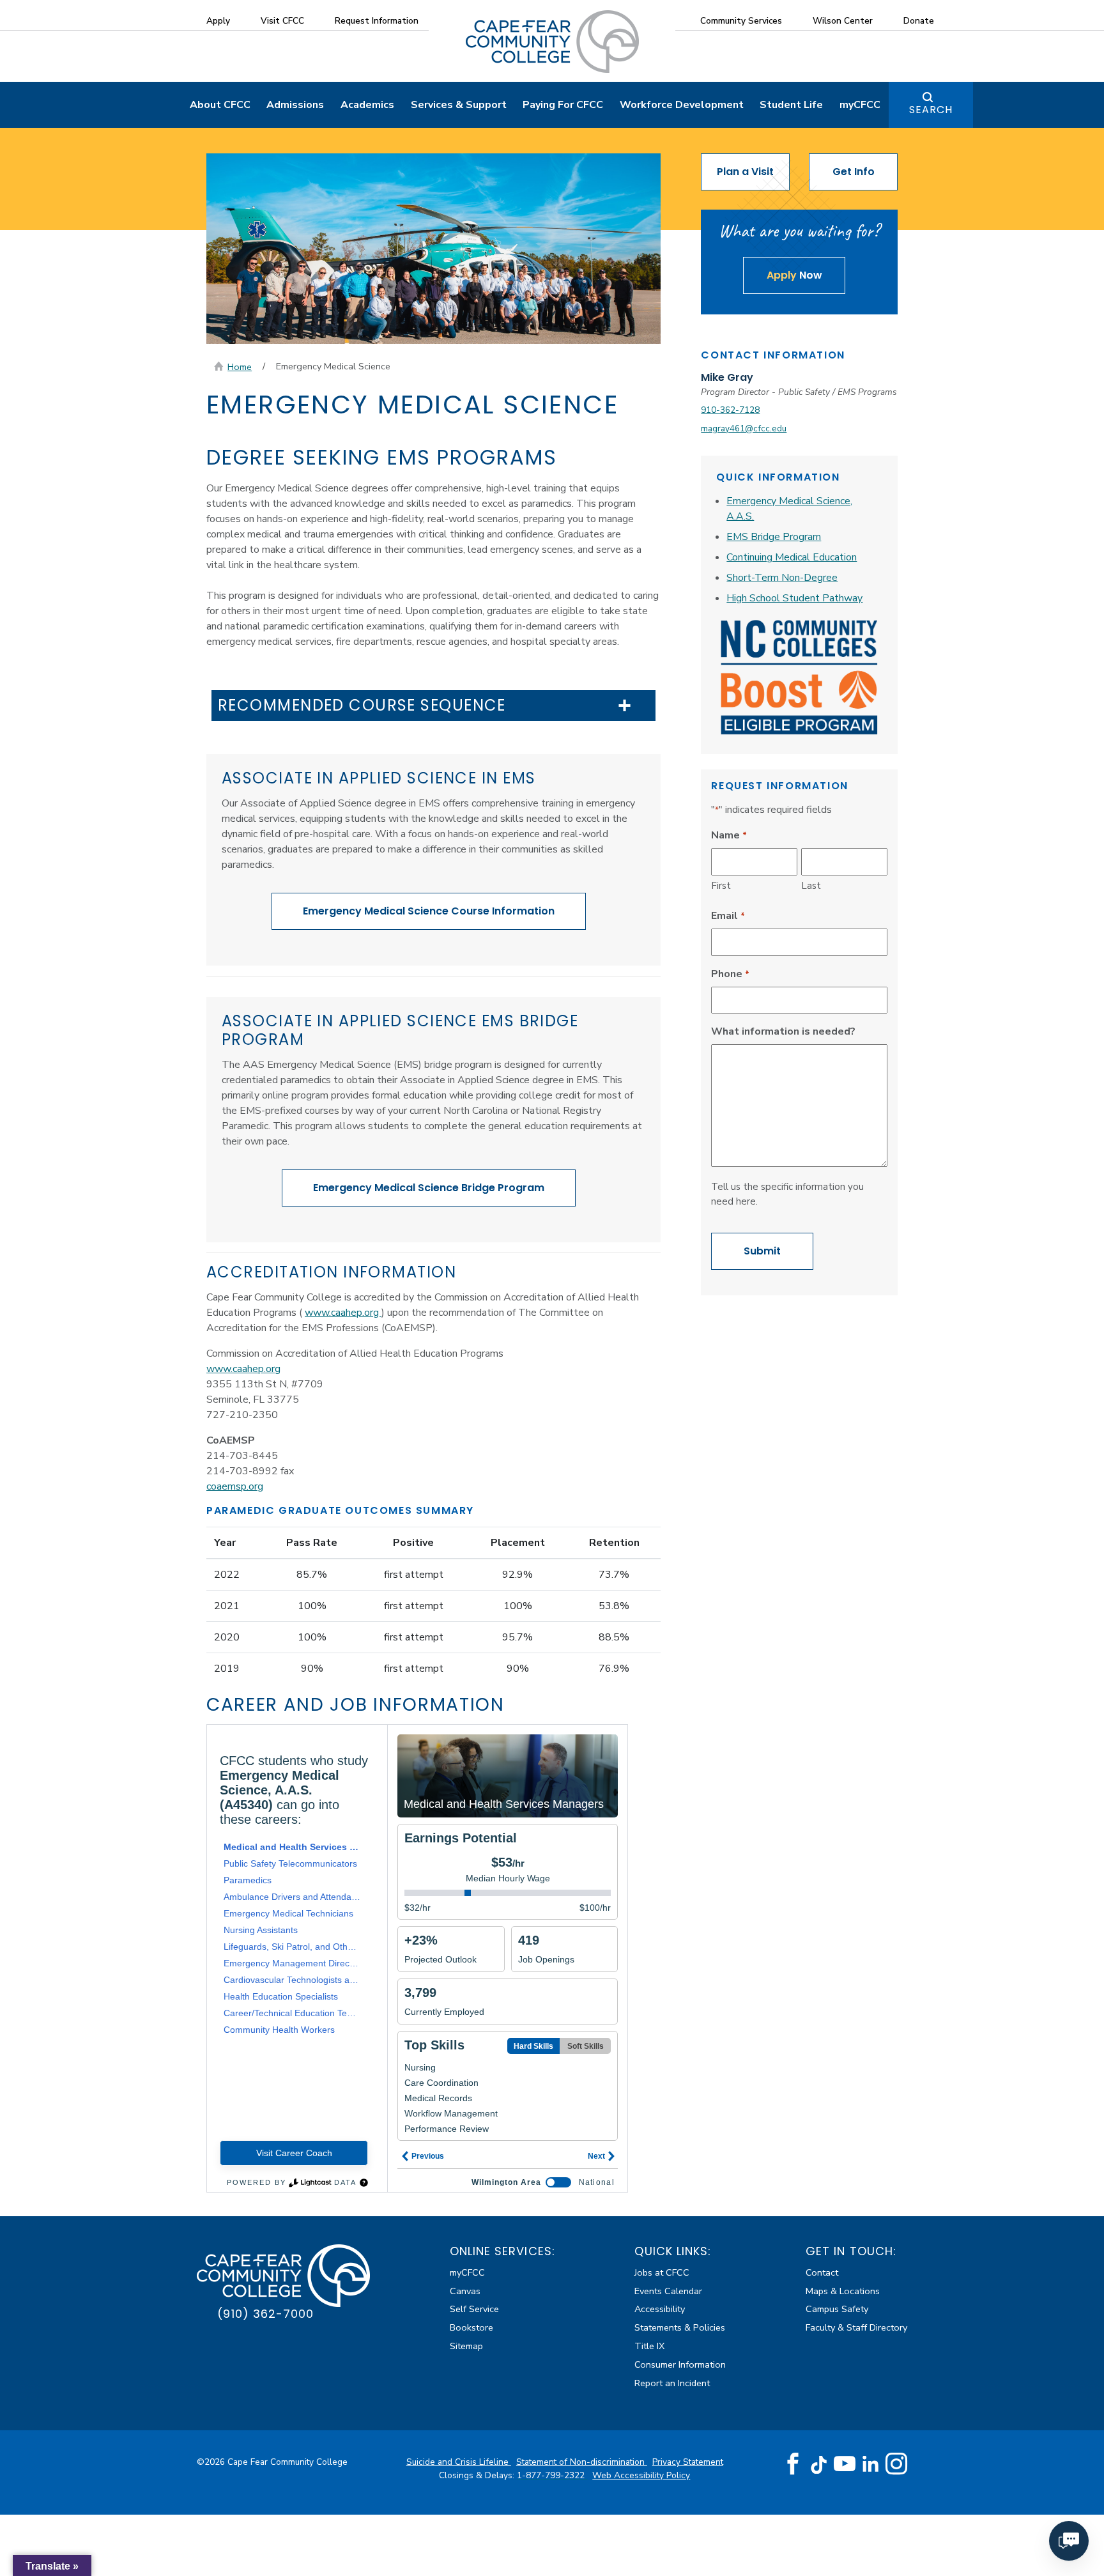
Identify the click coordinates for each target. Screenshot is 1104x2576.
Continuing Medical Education (792, 557)
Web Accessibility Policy (641, 2475)
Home (240, 367)
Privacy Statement (688, 2462)
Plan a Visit (745, 172)
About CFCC (220, 105)
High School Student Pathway (794, 598)
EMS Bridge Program (774, 537)
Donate (919, 21)
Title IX (649, 2346)
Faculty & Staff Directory (856, 2327)
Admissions (295, 105)
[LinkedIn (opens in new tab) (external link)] (870, 2464)
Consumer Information (680, 2364)
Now (794, 275)
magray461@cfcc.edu (744, 428)
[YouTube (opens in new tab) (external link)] (845, 2464)
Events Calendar (668, 2291)
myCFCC (860, 105)
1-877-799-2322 (552, 2475)
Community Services (741, 21)
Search (931, 110)
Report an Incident (672, 2383)
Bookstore (471, 2327)
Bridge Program (429, 1188)
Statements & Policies (680, 2327)
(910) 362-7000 (265, 2314)
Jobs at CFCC (662, 2272)
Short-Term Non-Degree (782, 578)
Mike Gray (727, 377)
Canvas (465, 2291)
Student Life (791, 105)
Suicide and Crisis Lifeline (459, 2462)
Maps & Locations (843, 2291)
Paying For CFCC (563, 105)
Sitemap (466, 2346)
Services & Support (459, 105)
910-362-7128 (730, 410)
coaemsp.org (235, 1486)
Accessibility (660, 2309)
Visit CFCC (282, 21)
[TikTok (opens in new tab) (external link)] (819, 2464)
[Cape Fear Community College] (552, 41)
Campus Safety (837, 2309)
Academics (367, 105)
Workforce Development (682, 105)
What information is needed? (783, 1031)
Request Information (377, 21)
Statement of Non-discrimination (582, 2462)
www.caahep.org (343, 1313)
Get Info (854, 172)
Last (811, 886)
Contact (822, 2272)
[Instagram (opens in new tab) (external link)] (896, 2464)
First (721, 886)
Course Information (429, 911)
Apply (218, 21)
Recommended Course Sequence (362, 706)
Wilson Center (843, 21)
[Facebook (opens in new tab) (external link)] (793, 2464)
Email (728, 916)
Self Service (474, 2309)
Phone (730, 974)
